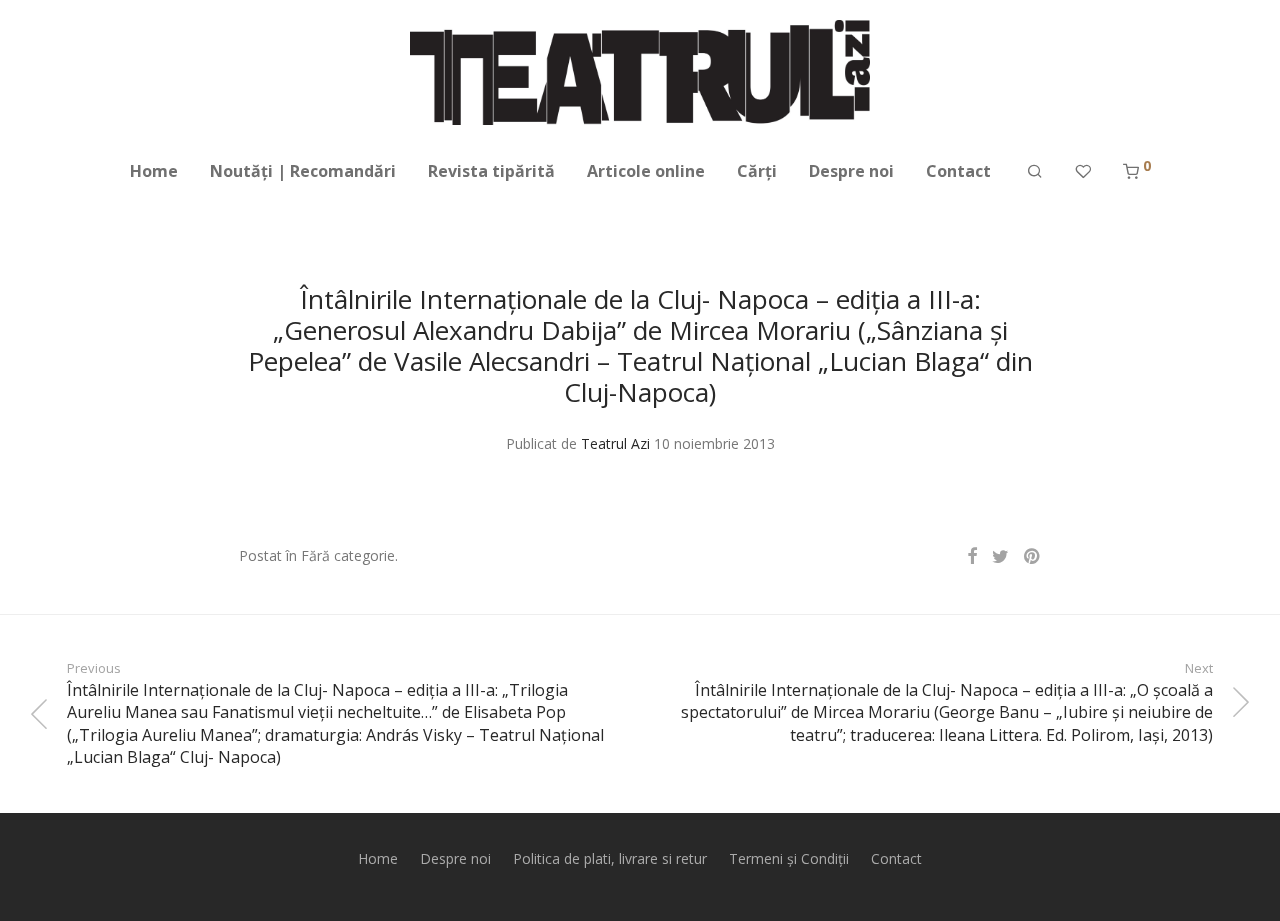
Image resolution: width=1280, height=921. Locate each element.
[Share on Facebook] (972, 556)
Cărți (757, 171)
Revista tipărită (491, 171)
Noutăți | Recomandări (303, 171)
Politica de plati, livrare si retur (610, 858)
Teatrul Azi (615, 443)
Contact (958, 171)
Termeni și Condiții (789, 858)
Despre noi (851, 171)
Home (154, 171)
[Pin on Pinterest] (1033, 556)
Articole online (646, 171)
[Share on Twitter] (1000, 556)
